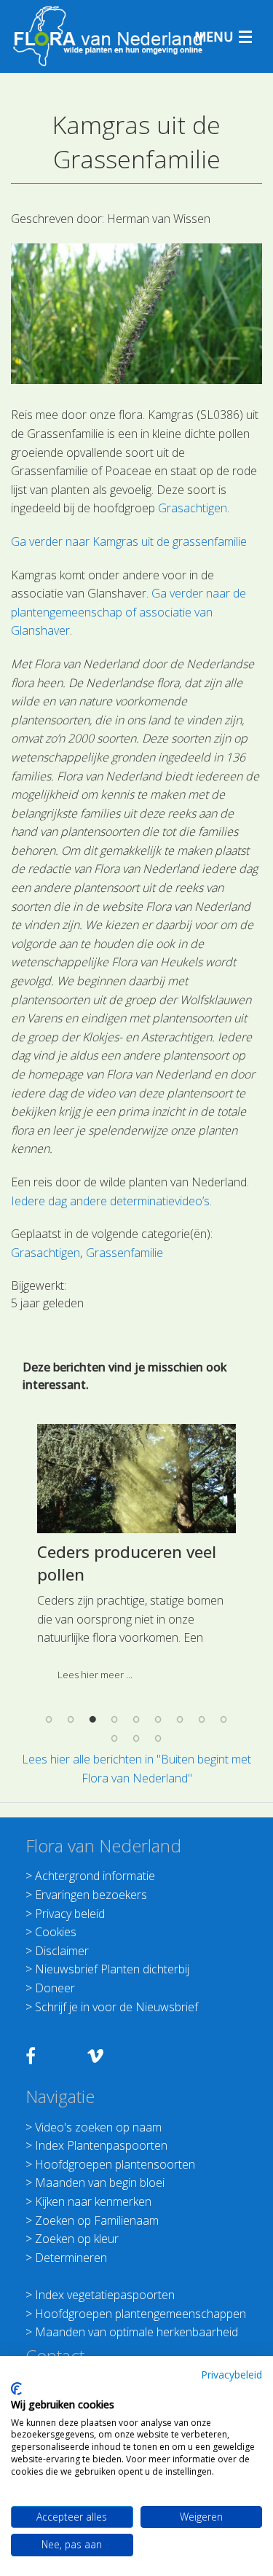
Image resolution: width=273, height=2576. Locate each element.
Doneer (55, 1988)
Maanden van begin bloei (100, 2182)
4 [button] (115, 1720)
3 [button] (93, 1720)
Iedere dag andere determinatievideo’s (110, 1201)
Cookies (56, 1932)
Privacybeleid (232, 2375)
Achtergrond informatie (95, 1876)
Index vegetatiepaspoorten (105, 2295)
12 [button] (159, 1738)
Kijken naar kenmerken (93, 2201)
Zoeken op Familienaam (97, 2220)
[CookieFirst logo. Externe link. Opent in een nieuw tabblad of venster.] (16, 2389)
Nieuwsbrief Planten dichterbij (112, 1969)
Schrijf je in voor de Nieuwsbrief (116, 2007)
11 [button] (137, 1738)
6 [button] (159, 1720)
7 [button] (181, 1720)
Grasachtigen (193, 508)
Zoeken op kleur (77, 2239)
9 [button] (224, 1720)
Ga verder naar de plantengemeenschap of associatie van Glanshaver (128, 612)
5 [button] (137, 1720)
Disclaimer (62, 1951)
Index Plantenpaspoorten (101, 2145)
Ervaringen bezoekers (91, 1895)
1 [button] (50, 1720)
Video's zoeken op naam (98, 2127)
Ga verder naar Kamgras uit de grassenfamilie (129, 541)
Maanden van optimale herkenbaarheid (136, 2332)
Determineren (71, 2258)
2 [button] (71, 1720)
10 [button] (115, 1738)
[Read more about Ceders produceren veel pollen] (136, 1479)
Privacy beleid (70, 1914)
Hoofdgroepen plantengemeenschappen (141, 2314)
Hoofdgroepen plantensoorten (115, 2164)
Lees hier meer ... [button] (95, 1675)
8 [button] (202, 1720)
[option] (136, 1558)
